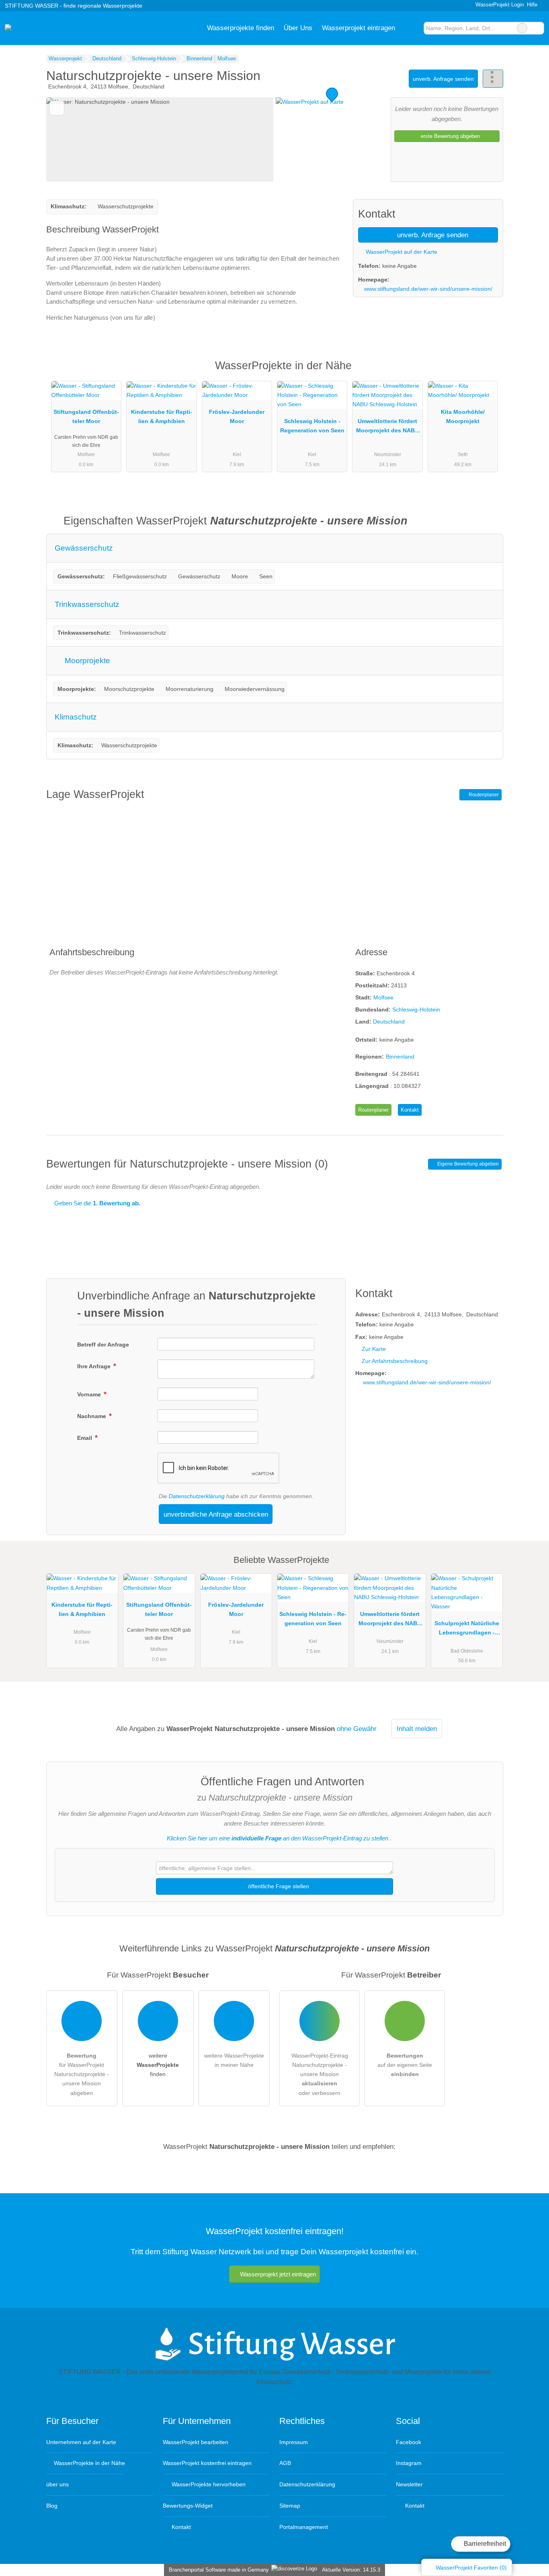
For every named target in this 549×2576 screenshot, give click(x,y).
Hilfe (532, 5)
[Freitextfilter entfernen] (522, 28)
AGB (285, 2463)
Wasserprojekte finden (241, 28)
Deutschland (389, 1022)
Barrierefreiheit (484, 2544)
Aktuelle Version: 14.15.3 (351, 2570)
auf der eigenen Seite (405, 2065)
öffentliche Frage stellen (278, 1886)
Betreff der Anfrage (103, 1345)
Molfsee (383, 997)
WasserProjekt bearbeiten (196, 2442)
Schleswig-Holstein (416, 1009)
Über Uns (298, 28)
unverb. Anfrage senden (443, 79)
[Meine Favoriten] (412, 28)
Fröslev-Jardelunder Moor (237, 416)
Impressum (294, 2442)
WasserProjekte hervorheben (208, 2484)
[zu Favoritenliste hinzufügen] (57, 108)
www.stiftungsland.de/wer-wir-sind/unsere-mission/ (428, 289)
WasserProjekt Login (499, 5)
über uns (57, 2484)
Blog (52, 2506)
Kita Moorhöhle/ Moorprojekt (463, 416)
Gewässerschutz (84, 548)
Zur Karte (374, 1349)
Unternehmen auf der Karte (81, 2442)
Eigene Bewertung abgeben (467, 1164)
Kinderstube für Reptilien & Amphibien (162, 416)
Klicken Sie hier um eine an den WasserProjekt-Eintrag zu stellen (278, 1838)
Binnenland (400, 1057)
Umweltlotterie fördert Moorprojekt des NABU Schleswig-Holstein (387, 428)
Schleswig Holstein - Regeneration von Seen (312, 426)
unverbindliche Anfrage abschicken (216, 1514)
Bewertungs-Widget (188, 2506)
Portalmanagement (304, 2527)
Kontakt (410, 1110)
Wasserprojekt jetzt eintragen (278, 2274)
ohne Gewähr (357, 1729)
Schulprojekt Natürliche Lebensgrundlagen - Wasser (467, 1630)
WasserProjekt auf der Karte (401, 252)
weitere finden (158, 2065)
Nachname (92, 1416)
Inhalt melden (417, 1729)
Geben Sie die (96, 1203)
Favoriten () (471, 2568)
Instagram (409, 2463)
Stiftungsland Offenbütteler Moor (86, 416)
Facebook (409, 2442)
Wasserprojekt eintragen (358, 28)
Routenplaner (483, 795)
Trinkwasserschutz (87, 604)
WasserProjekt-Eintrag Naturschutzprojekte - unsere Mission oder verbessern (320, 2074)
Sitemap (290, 2506)
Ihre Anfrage (95, 1366)
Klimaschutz (76, 717)
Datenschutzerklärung (197, 1496)
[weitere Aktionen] (493, 79)
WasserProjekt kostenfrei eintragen (207, 2463)
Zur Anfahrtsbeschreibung (395, 1361)
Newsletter (409, 2484)
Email (85, 1438)
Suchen (538, 28)
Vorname (90, 1394)
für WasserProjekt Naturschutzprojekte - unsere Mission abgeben (82, 2074)
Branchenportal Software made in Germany (217, 2570)
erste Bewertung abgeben (450, 136)
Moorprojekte (86, 661)
